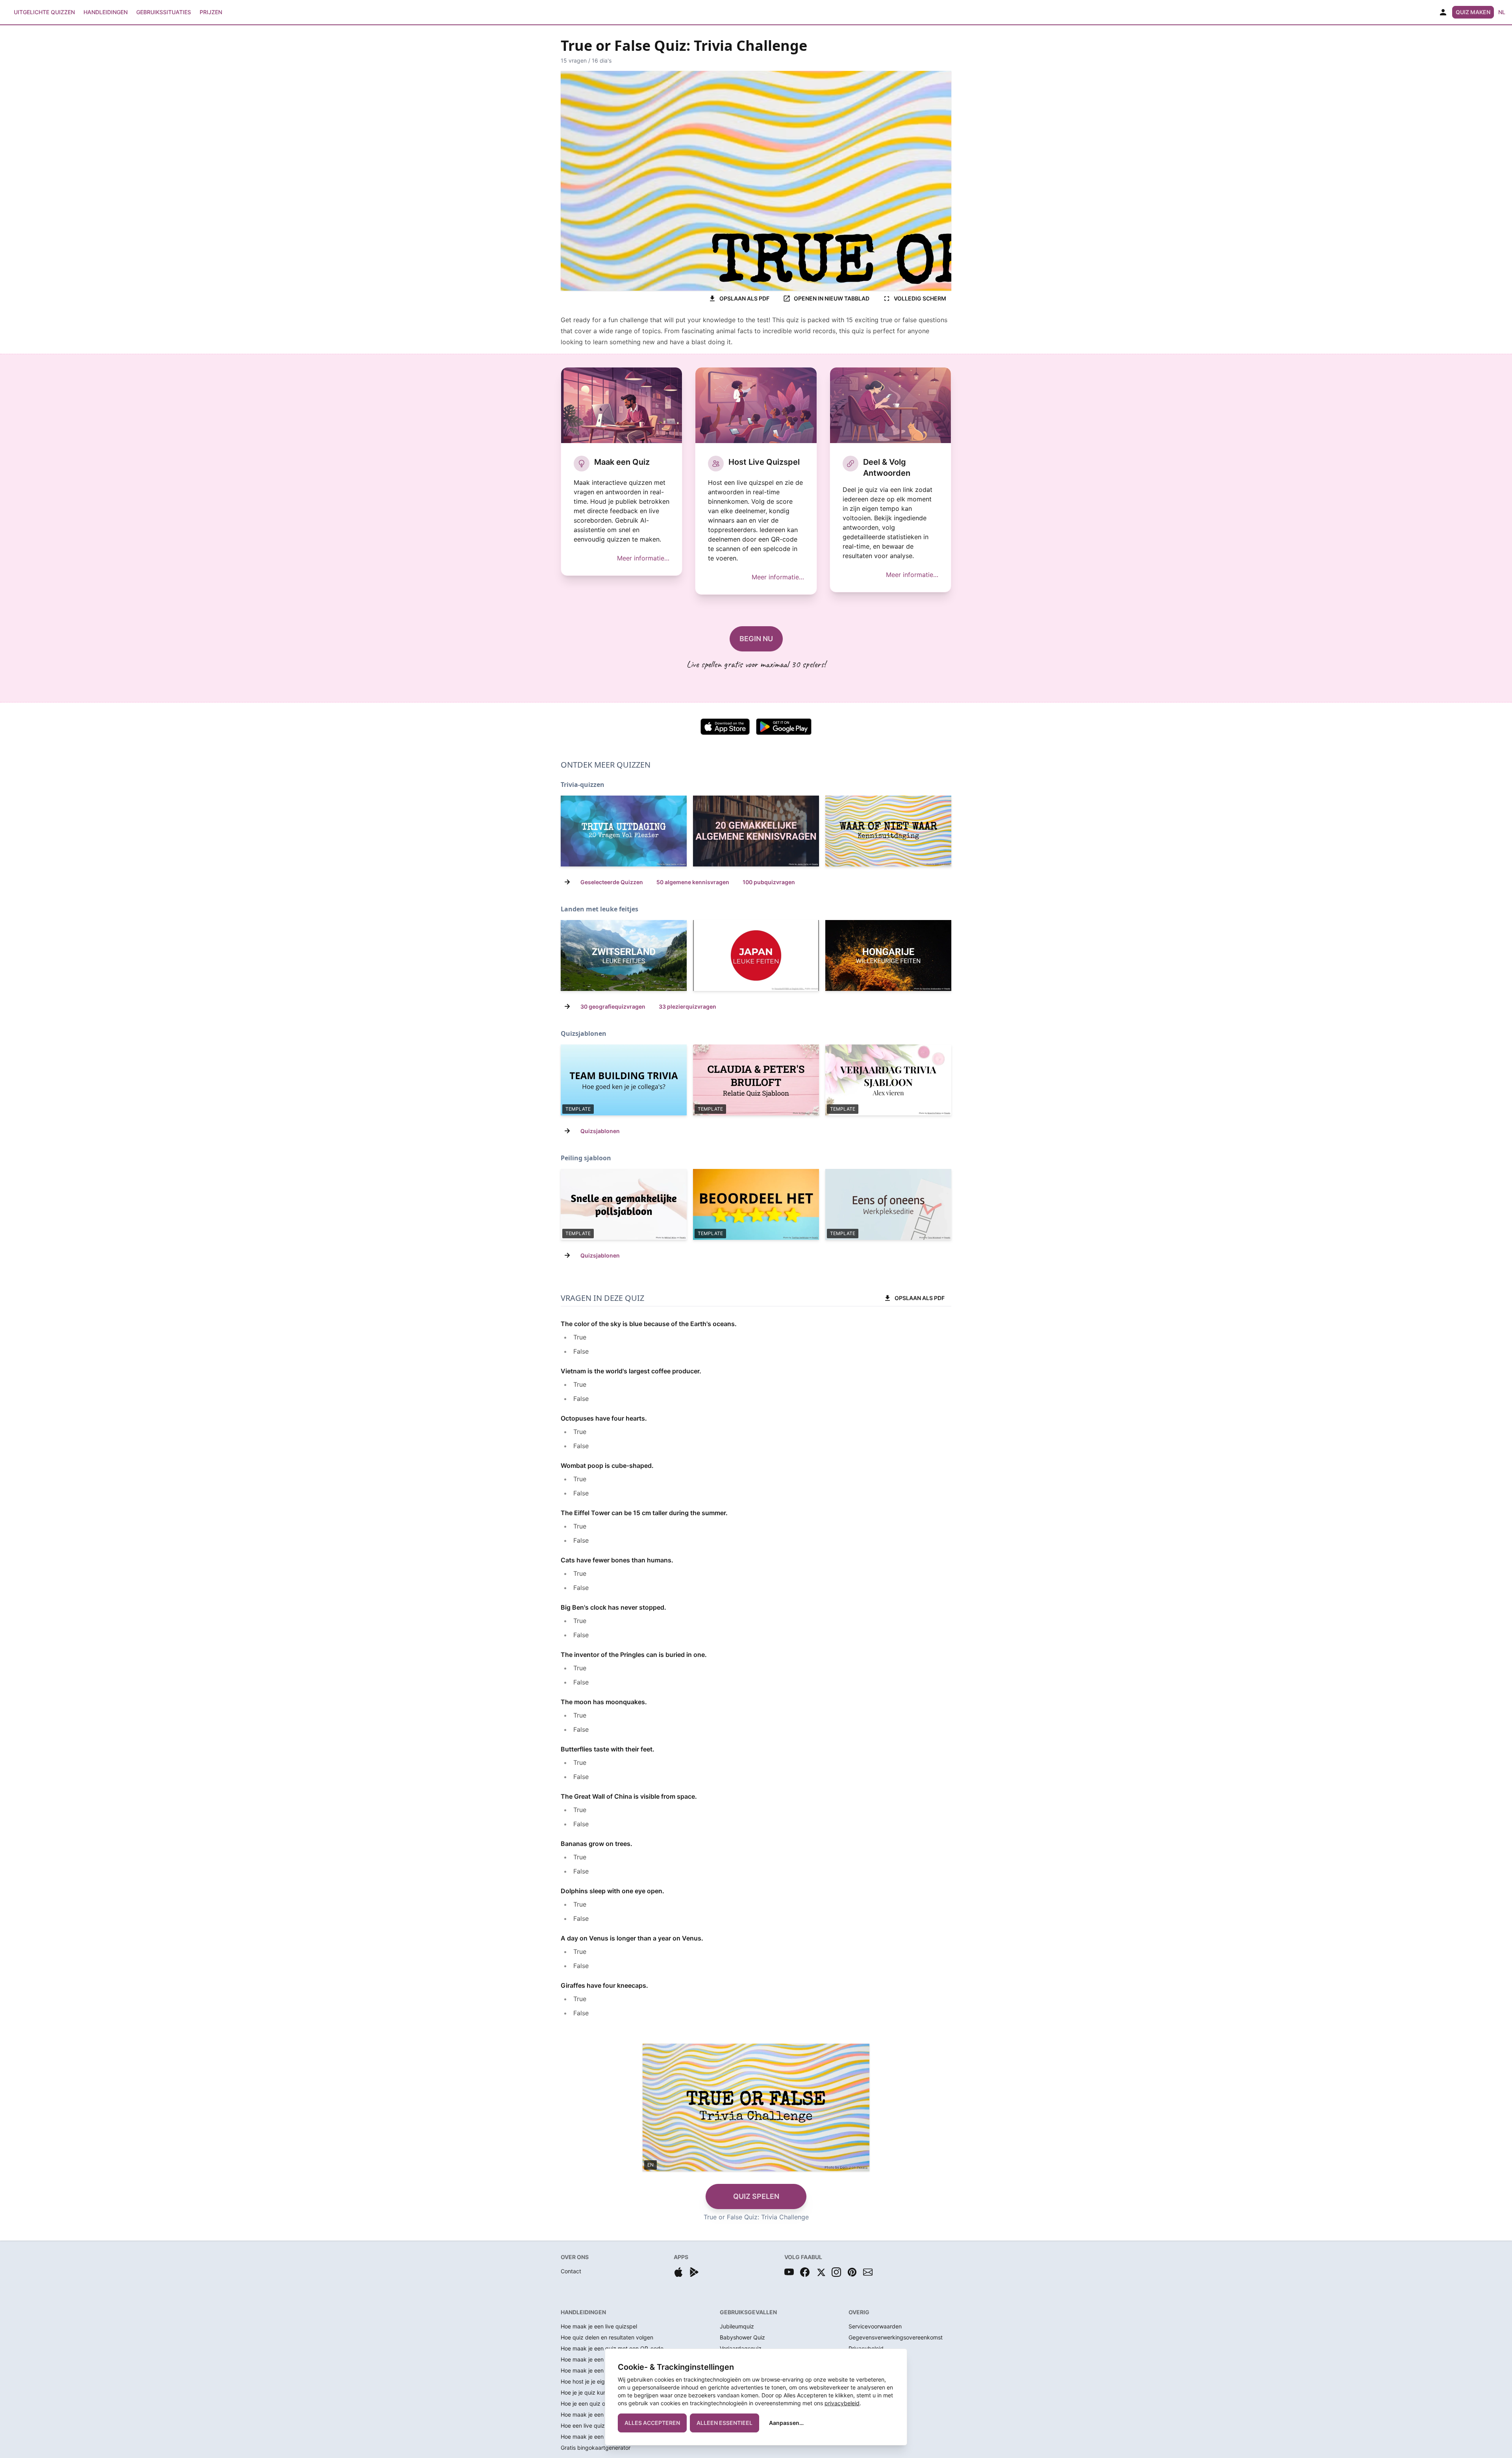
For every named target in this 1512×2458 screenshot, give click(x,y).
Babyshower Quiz (742, 2337)
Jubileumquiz (737, 2326)
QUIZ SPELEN (756, 2196)
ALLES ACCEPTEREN (652, 2423)
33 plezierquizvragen (687, 1006)
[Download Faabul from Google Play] (694, 2272)
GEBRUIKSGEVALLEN (748, 2312)
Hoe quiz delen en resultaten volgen (607, 2337)
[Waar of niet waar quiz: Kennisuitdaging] (888, 831)
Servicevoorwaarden (875, 2326)
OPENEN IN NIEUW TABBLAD (832, 298)
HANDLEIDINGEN (583, 2312)
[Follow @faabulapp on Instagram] (836, 2272)
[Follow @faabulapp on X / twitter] (821, 2272)
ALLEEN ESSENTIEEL (724, 2423)
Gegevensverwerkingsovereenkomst (896, 2337)
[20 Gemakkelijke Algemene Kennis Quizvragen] (756, 831)
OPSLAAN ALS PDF (744, 298)
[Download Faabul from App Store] (678, 2272)
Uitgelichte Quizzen (44, 12)
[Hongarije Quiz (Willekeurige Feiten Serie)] (888, 955)
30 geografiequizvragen (613, 1006)
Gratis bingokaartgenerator (596, 2448)
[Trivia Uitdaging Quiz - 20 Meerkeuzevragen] (624, 831)
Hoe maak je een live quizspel (599, 2326)
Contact (571, 2271)
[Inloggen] (1443, 12)
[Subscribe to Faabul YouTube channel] (789, 2272)
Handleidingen (106, 12)
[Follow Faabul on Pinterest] (852, 2272)
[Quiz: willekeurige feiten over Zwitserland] (624, 955)
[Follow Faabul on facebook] (805, 2272)
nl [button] (1502, 12)
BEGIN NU (756, 639)
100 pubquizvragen (769, 882)
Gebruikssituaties (164, 12)
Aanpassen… (786, 2423)
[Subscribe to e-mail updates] (868, 2272)
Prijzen (211, 12)
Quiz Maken (1473, 12)
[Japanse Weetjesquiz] (756, 955)
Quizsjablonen (600, 1131)
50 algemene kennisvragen (693, 882)
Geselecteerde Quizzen (612, 882)
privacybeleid (842, 2403)
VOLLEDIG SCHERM (920, 298)
